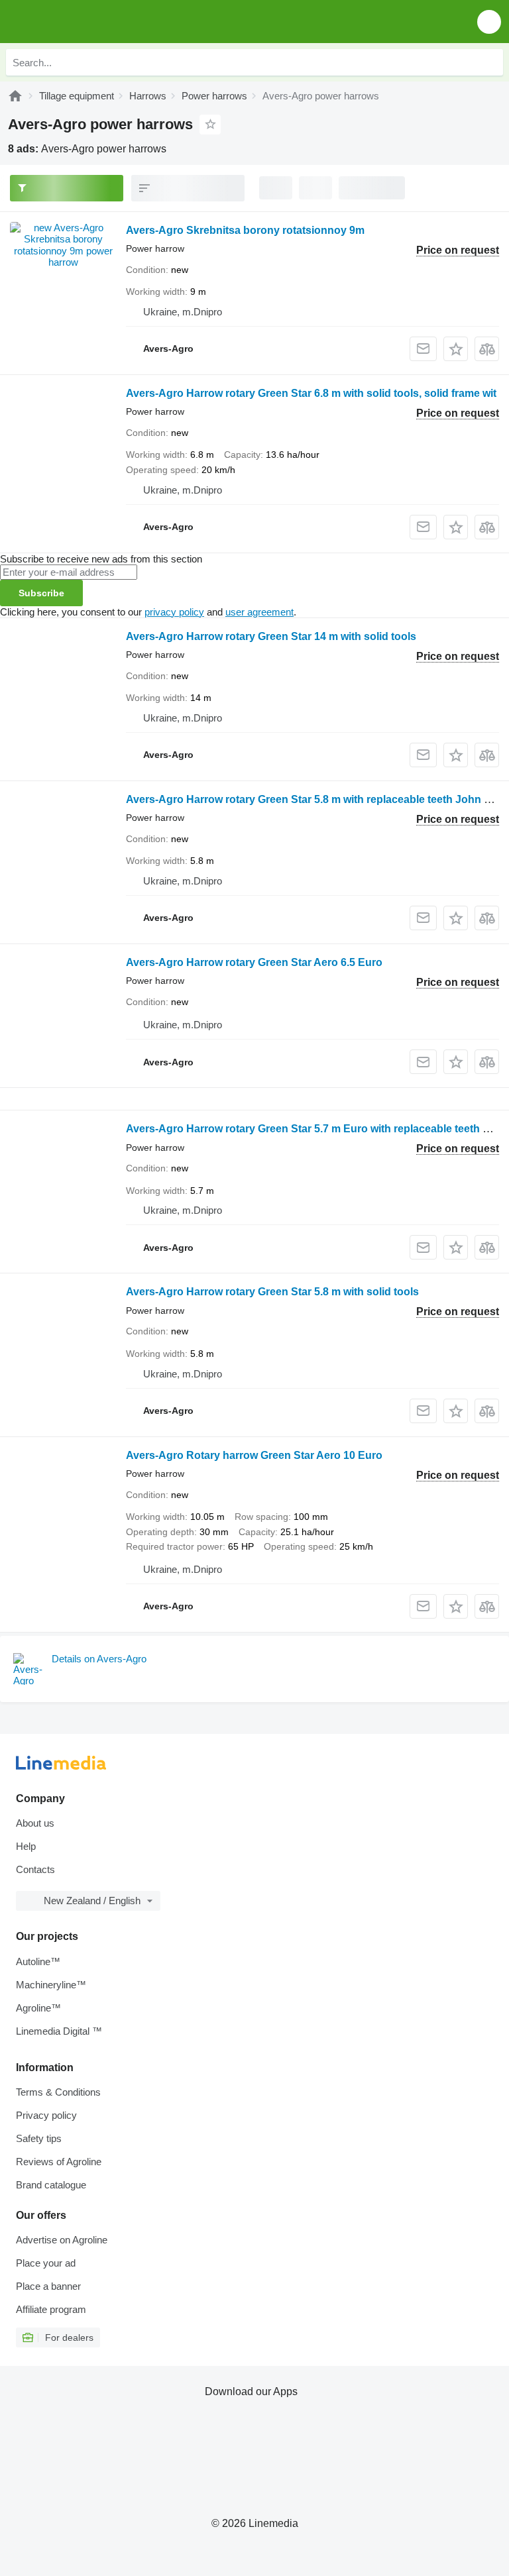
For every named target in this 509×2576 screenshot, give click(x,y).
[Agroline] (15, 96)
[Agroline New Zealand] (86, 22)
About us (35, 1823)
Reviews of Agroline (59, 2162)
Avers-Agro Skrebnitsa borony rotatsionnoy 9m (245, 230)
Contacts (35, 1869)
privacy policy (174, 612)
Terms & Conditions (58, 2092)
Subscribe (41, 593)
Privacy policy (46, 2115)
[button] (489, 22)
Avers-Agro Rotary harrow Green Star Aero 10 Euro (254, 1455)
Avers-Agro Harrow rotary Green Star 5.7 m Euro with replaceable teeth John (317, 1129)
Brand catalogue (51, 2185)
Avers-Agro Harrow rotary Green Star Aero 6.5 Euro (254, 962)
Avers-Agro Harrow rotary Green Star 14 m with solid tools (271, 636)
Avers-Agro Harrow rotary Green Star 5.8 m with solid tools (272, 1292)
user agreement (259, 612)
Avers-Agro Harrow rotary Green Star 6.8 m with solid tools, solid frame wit (311, 393)
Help (26, 1846)
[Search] (490, 62)
